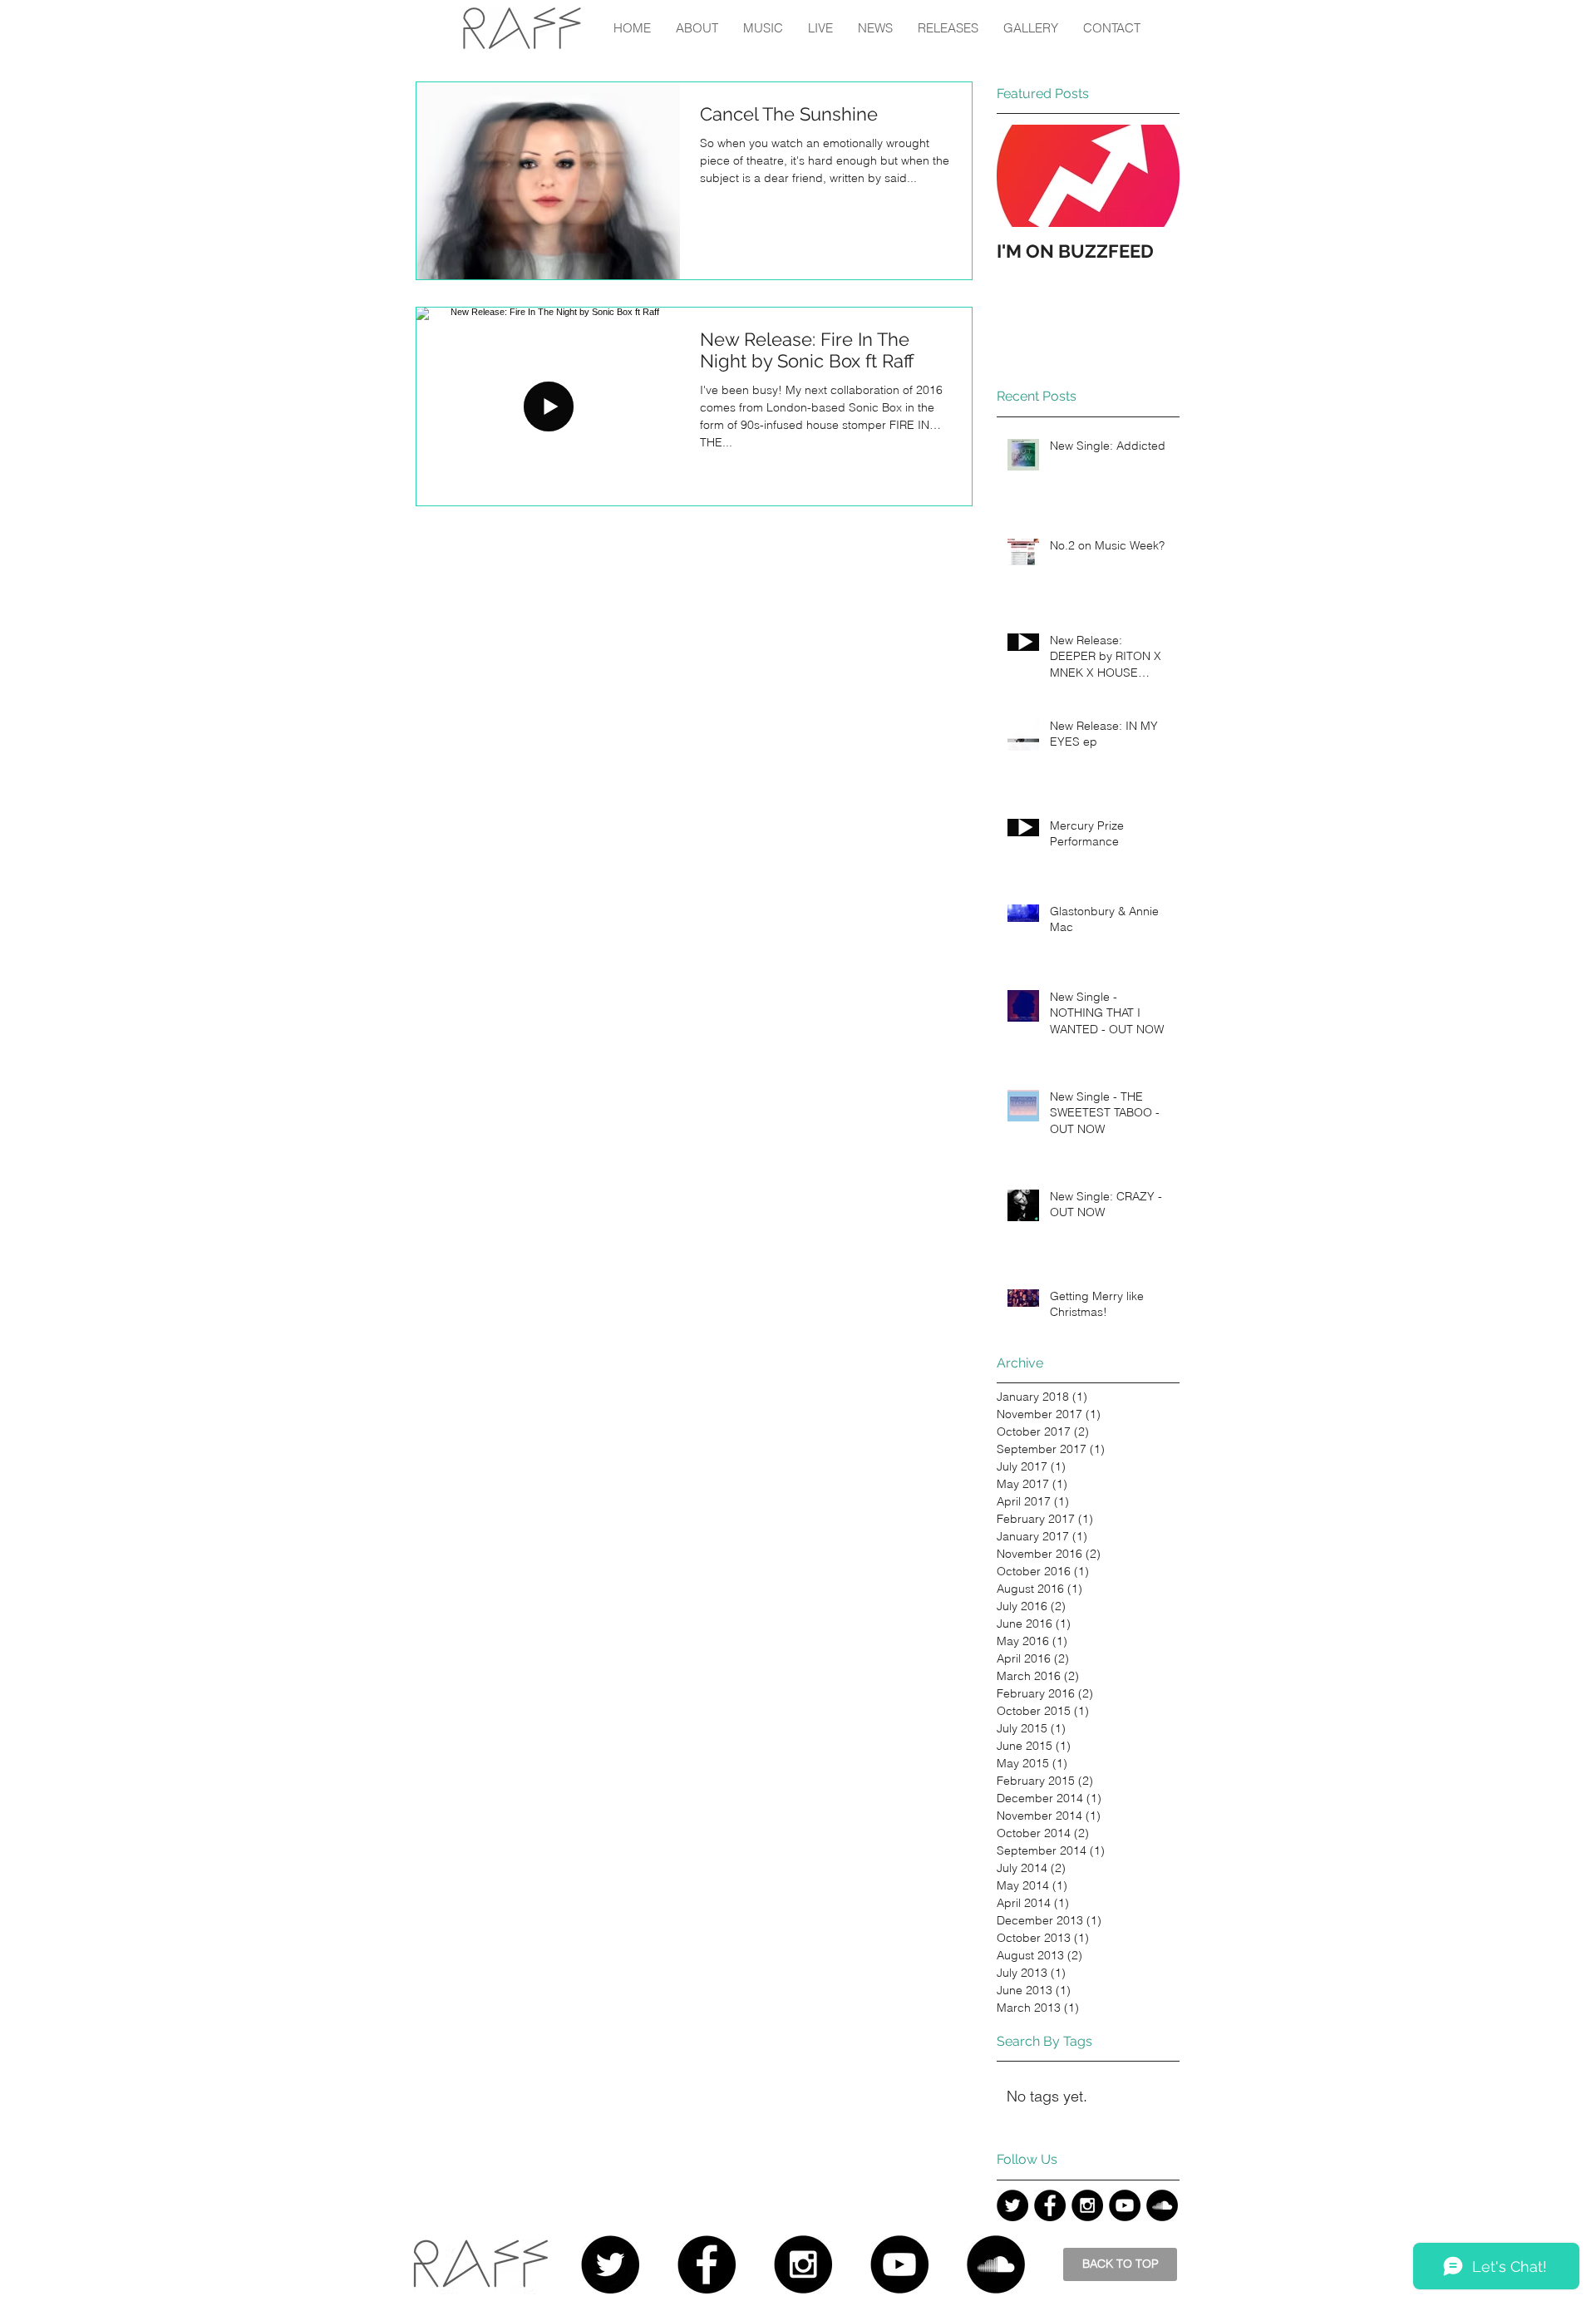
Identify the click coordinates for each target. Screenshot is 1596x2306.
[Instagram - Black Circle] (1087, 2205)
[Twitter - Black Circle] (1012, 2205)
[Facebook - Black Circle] (1050, 2205)
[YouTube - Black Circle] (1125, 2205)
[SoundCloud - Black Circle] (1162, 2205)
